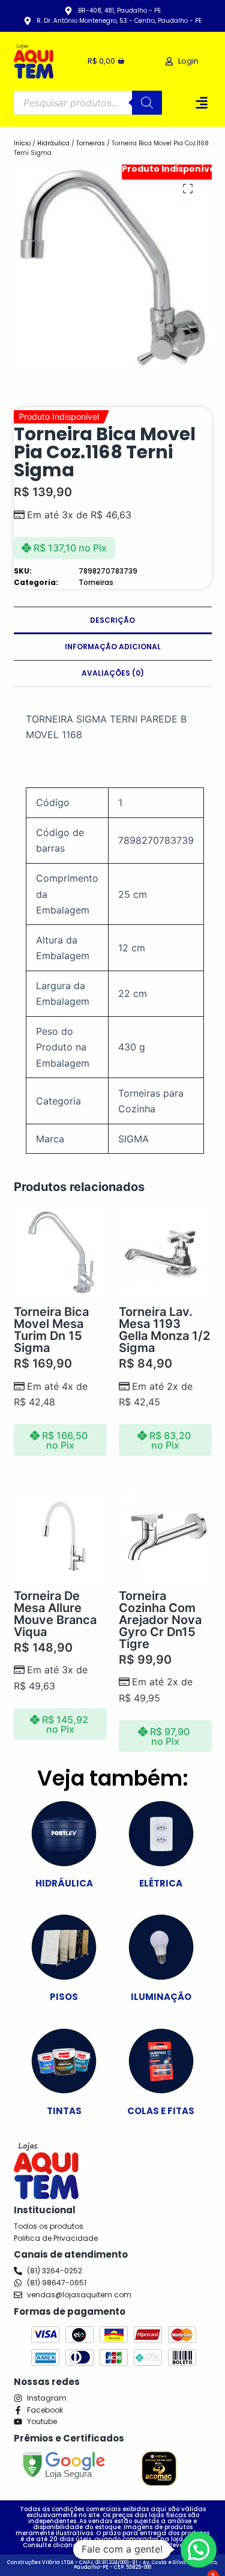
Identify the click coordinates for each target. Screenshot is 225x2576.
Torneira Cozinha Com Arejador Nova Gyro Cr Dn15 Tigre (160, 1620)
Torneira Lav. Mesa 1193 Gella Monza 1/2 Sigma (164, 1330)
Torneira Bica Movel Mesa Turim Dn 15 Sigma (51, 1330)
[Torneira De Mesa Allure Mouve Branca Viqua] (60, 1536)
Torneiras (91, 143)
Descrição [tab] (112, 620)
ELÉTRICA (161, 1883)
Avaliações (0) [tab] (113, 673)
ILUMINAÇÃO (161, 1997)
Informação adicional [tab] (113, 647)
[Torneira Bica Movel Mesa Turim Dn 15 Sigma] (60, 1252)
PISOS (64, 1997)
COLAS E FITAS (161, 2111)
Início (22, 143)
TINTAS (64, 2111)
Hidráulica (53, 143)
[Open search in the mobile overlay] (88, 103)
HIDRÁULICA (64, 1883)
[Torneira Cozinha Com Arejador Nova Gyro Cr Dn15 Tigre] (165, 1536)
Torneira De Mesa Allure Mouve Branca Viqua (55, 1614)
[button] (202, 102)
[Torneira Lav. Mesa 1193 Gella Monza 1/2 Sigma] (165, 1252)
